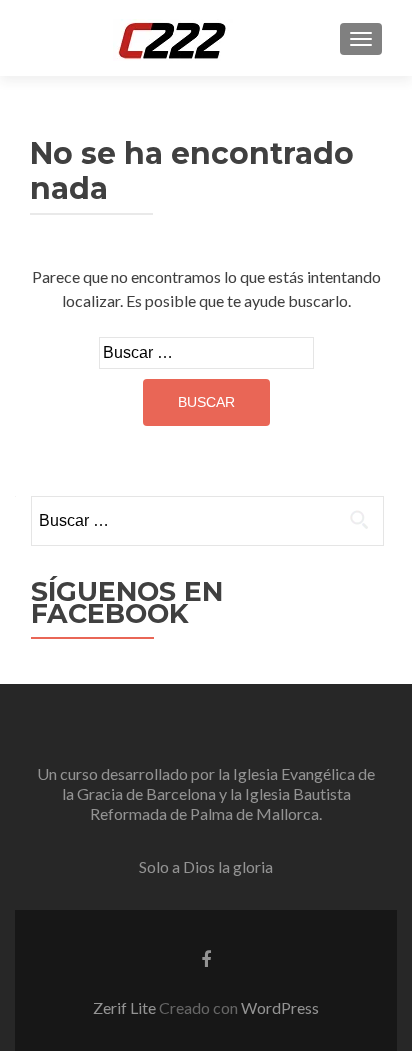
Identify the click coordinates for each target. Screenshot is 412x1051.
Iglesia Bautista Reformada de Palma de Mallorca (220, 803)
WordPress (280, 1007)
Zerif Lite (126, 1007)
